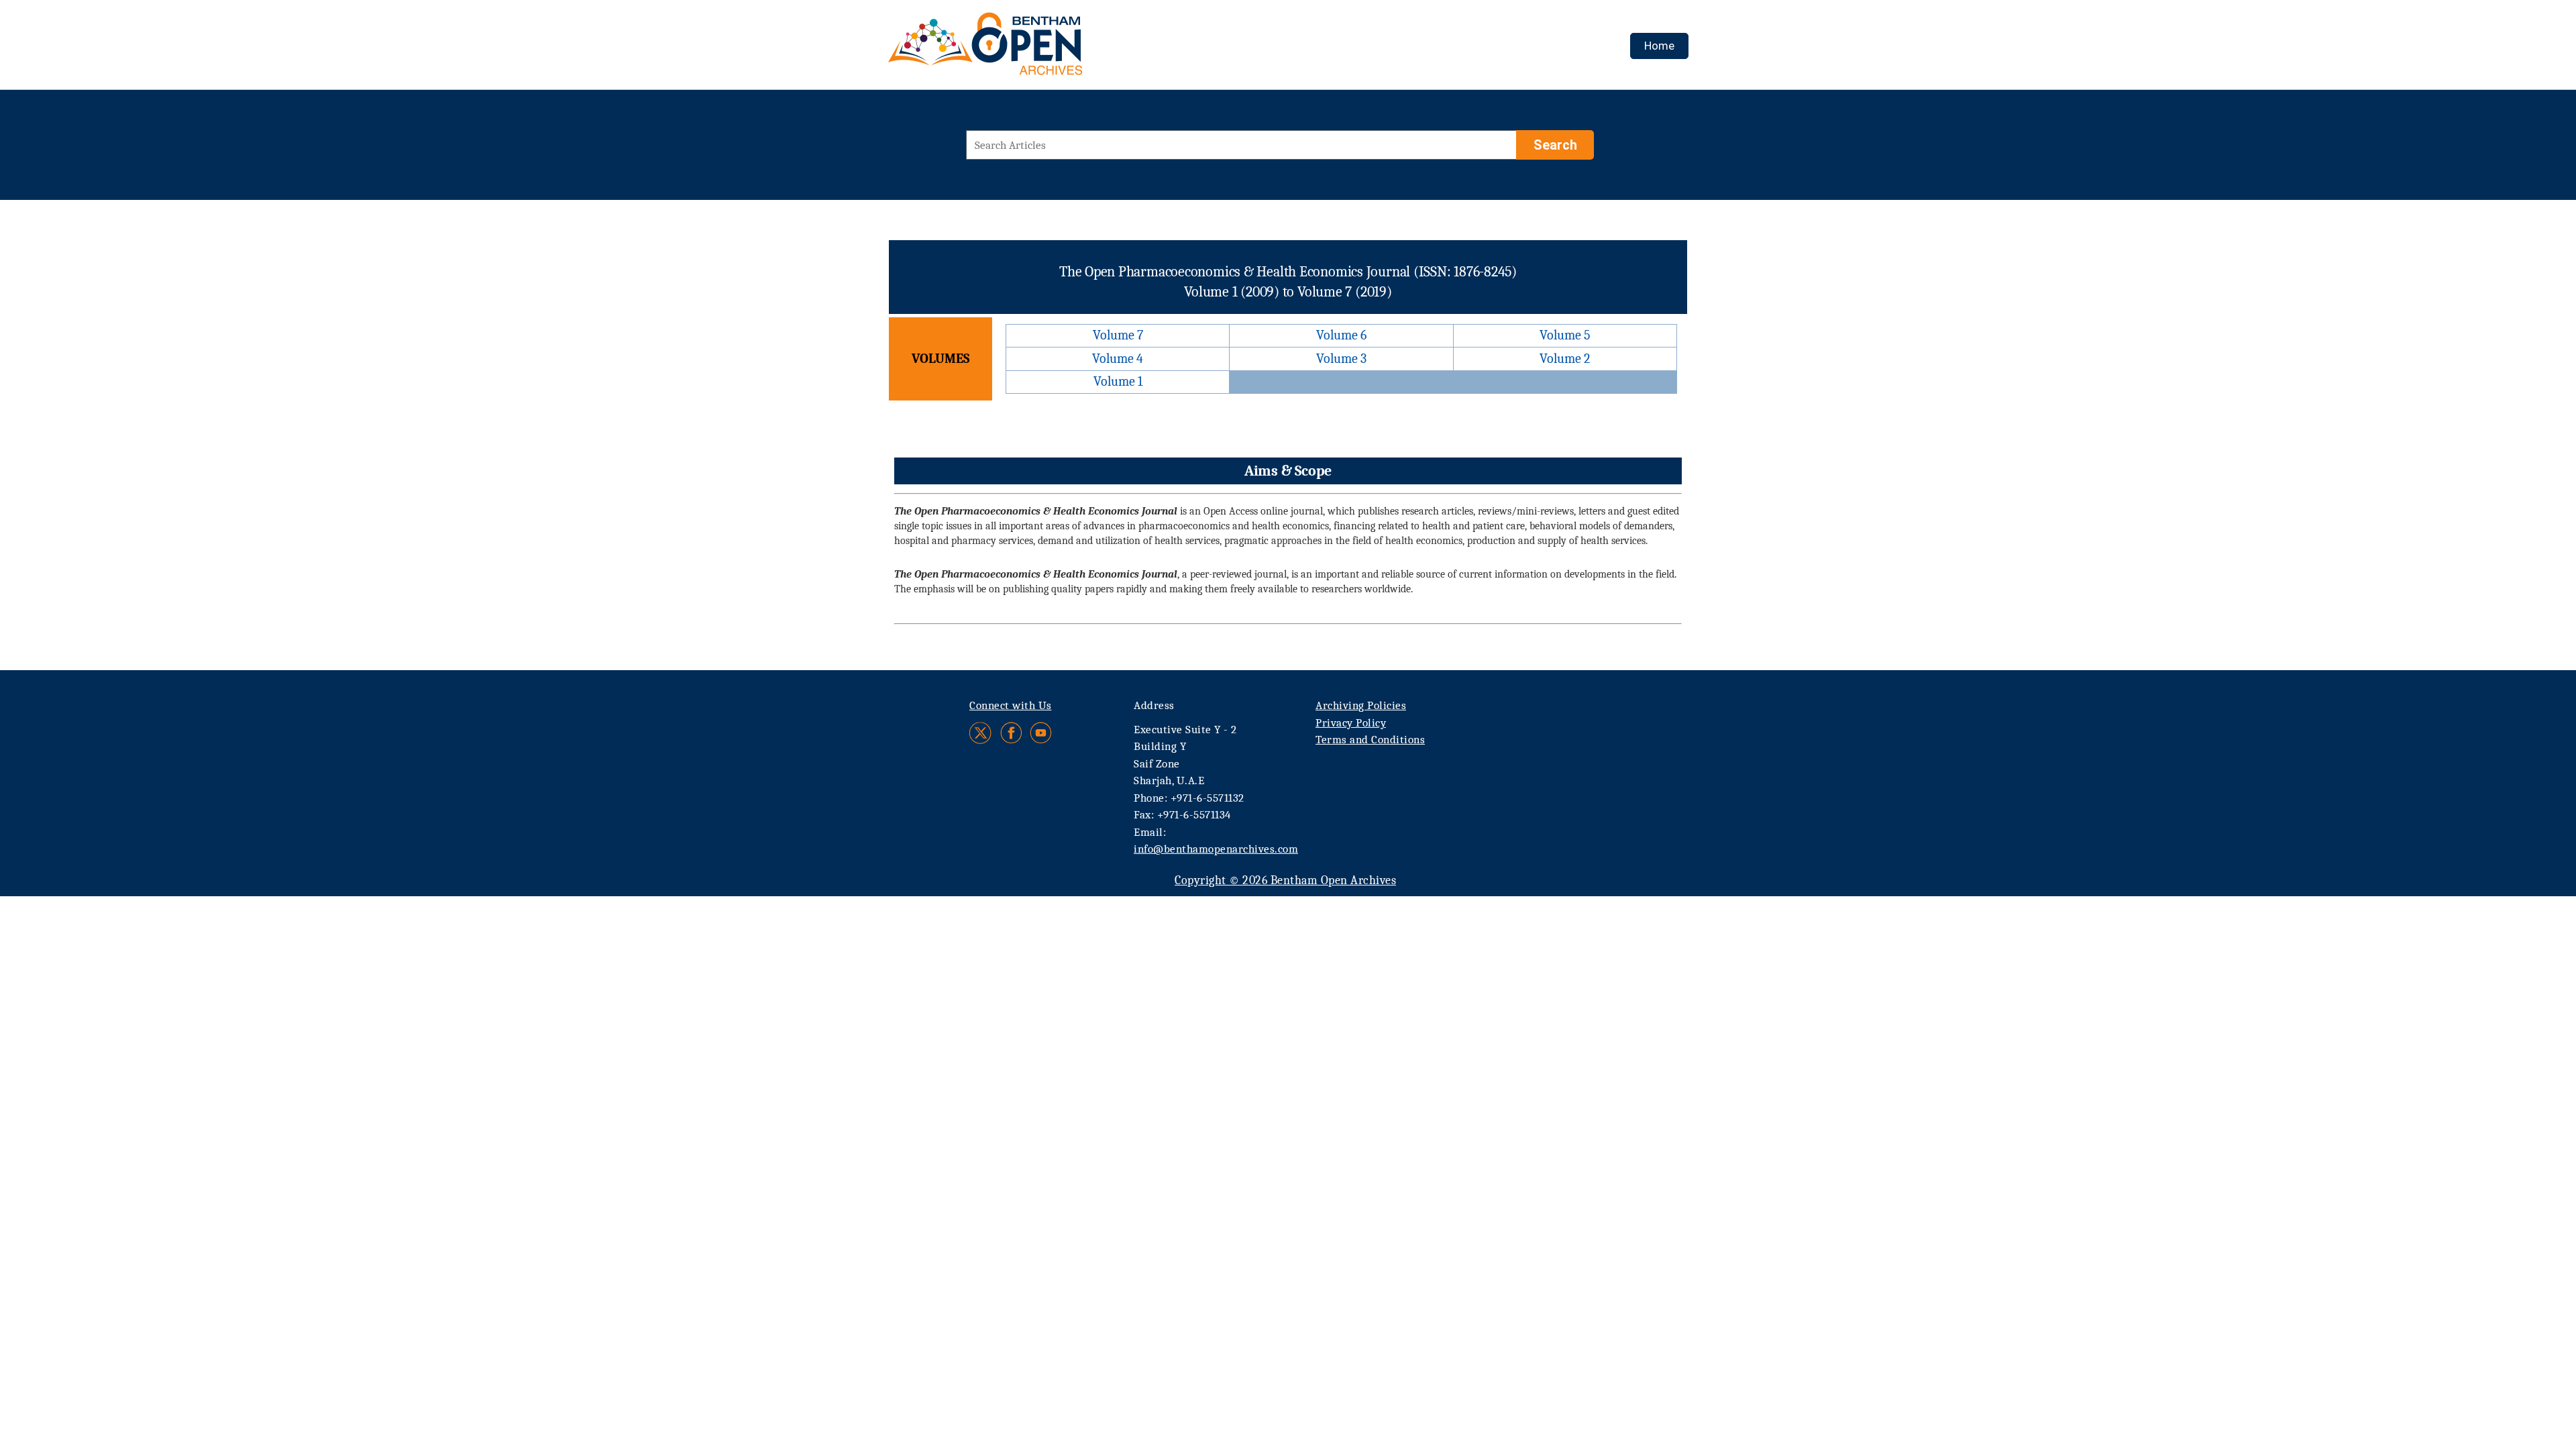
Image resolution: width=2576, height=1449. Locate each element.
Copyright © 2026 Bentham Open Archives (1285, 880)
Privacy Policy (1351, 723)
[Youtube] (1041, 733)
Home (1659, 46)
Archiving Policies (1361, 705)
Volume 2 (1565, 359)
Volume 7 (1118, 335)
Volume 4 (1118, 359)
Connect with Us (1011, 705)
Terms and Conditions (1370, 740)
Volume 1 (1118, 381)
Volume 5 (1565, 335)
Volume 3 (1341, 359)
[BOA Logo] (1024, 49)
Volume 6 (1341, 335)
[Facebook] (1011, 733)
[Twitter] (981, 733)
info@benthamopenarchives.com (1216, 849)
